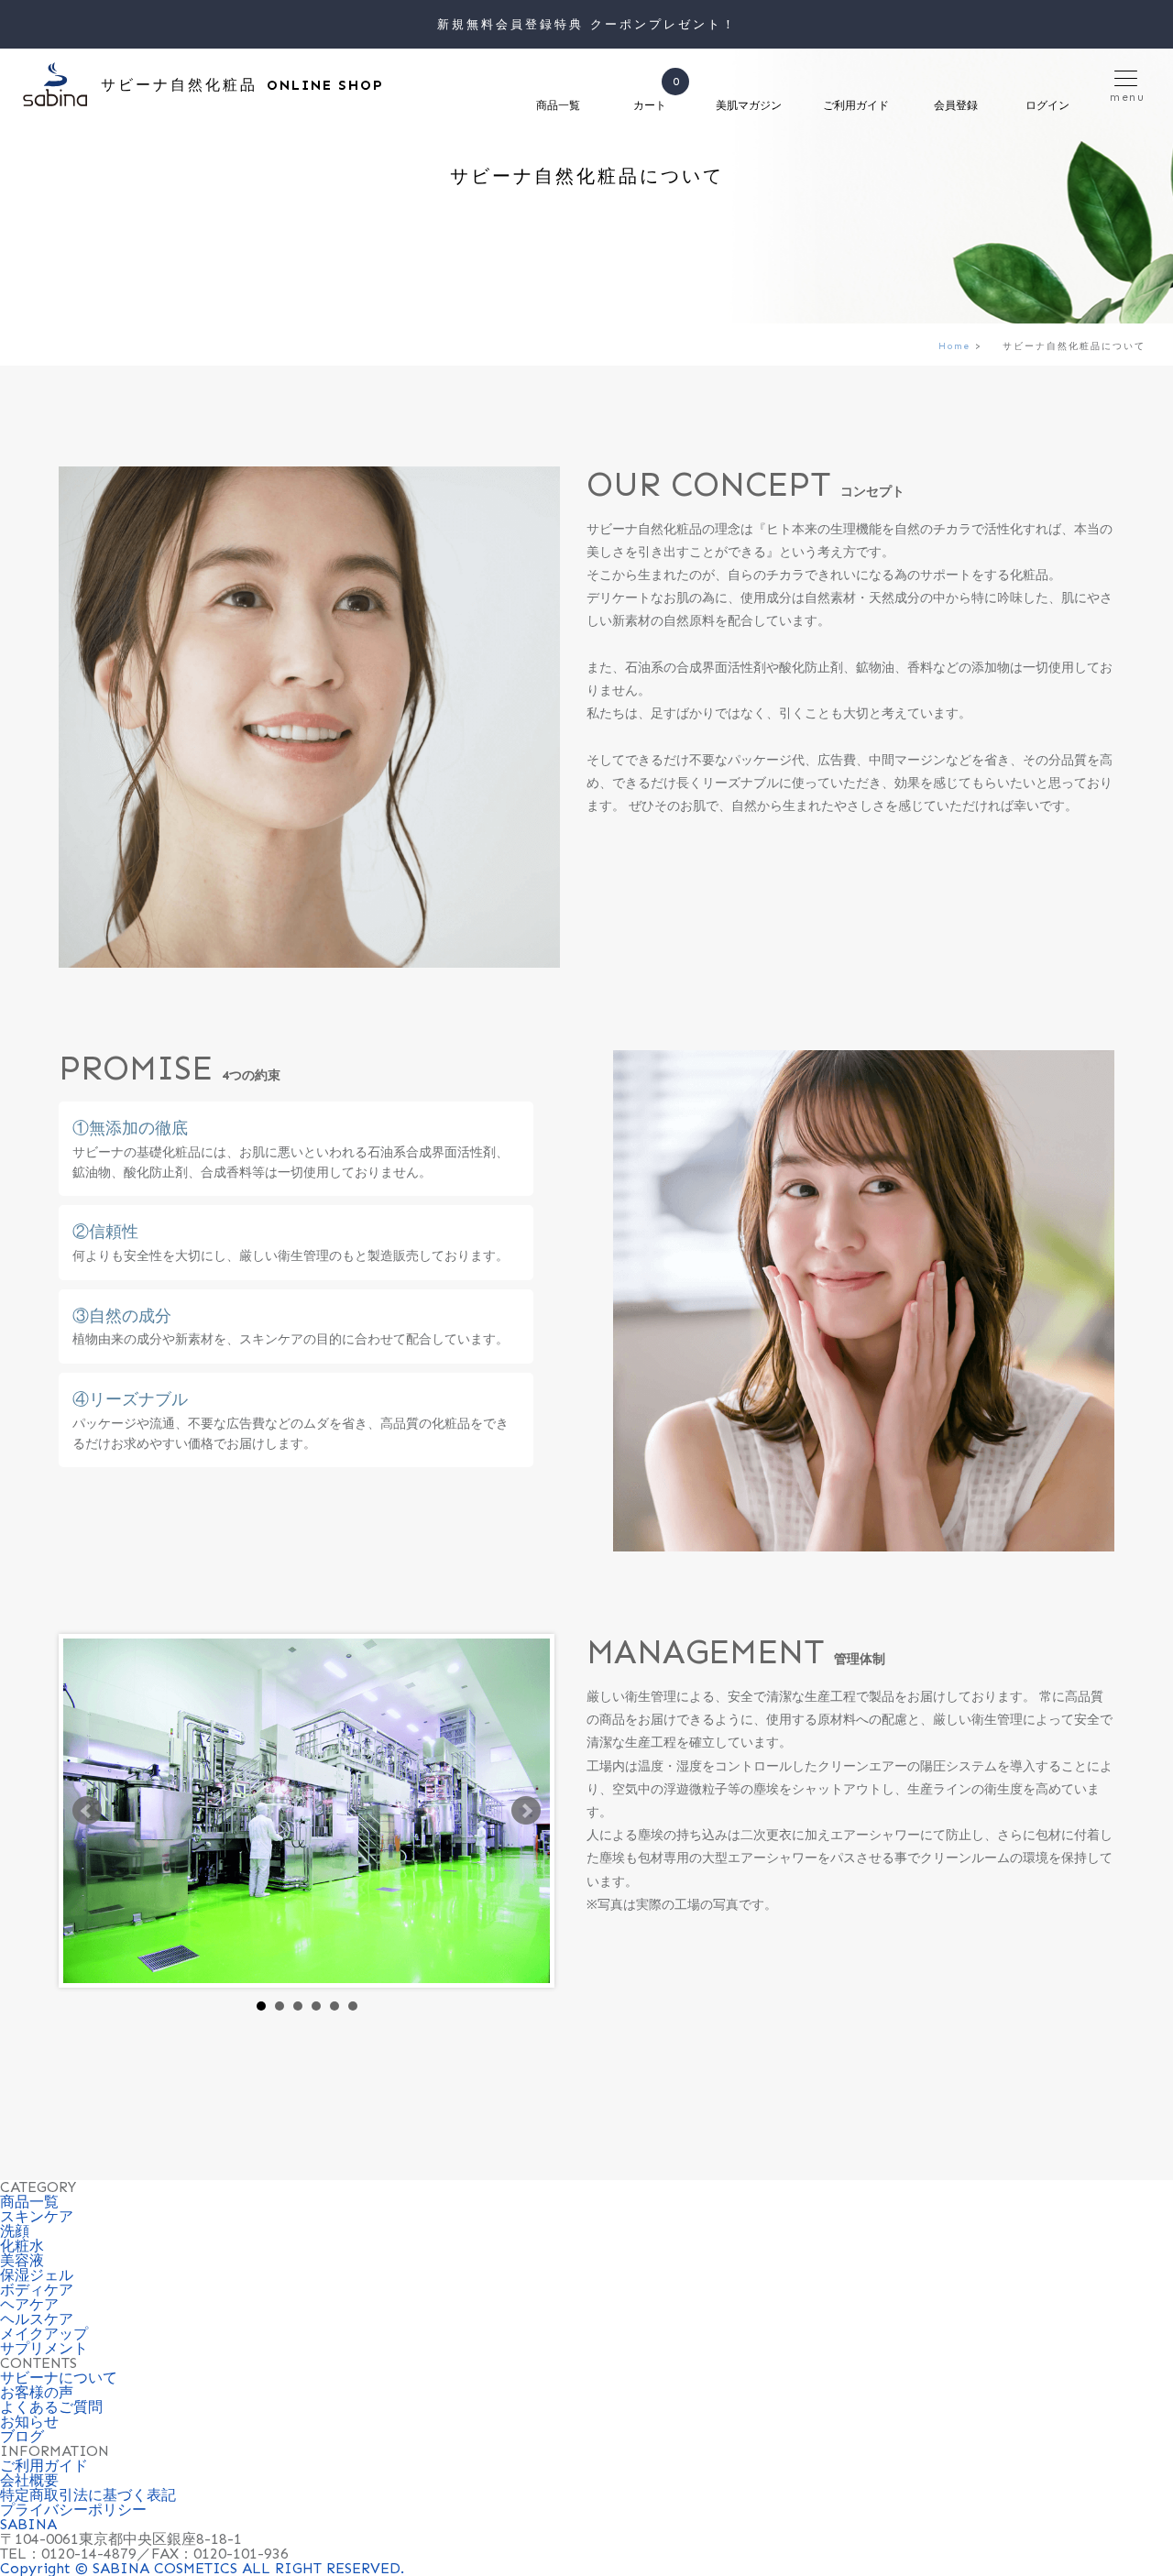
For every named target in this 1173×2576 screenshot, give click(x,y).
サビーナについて (59, 2378)
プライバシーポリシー (73, 2510)
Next (526, 1811)
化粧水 (22, 2246)
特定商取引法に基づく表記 (88, 2495)
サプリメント (44, 2348)
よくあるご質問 (51, 2407)
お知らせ (29, 2422)
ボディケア (37, 2290)
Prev (87, 1811)
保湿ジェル (37, 2275)
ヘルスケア (37, 2319)
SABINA (28, 2524)
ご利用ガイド (44, 2466)
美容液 (22, 2260)
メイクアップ (44, 2334)
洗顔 (15, 2231)
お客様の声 (37, 2392)
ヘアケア (29, 2304)
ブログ (22, 2436)
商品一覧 (29, 2202)
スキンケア (37, 2216)
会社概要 (29, 2480)
